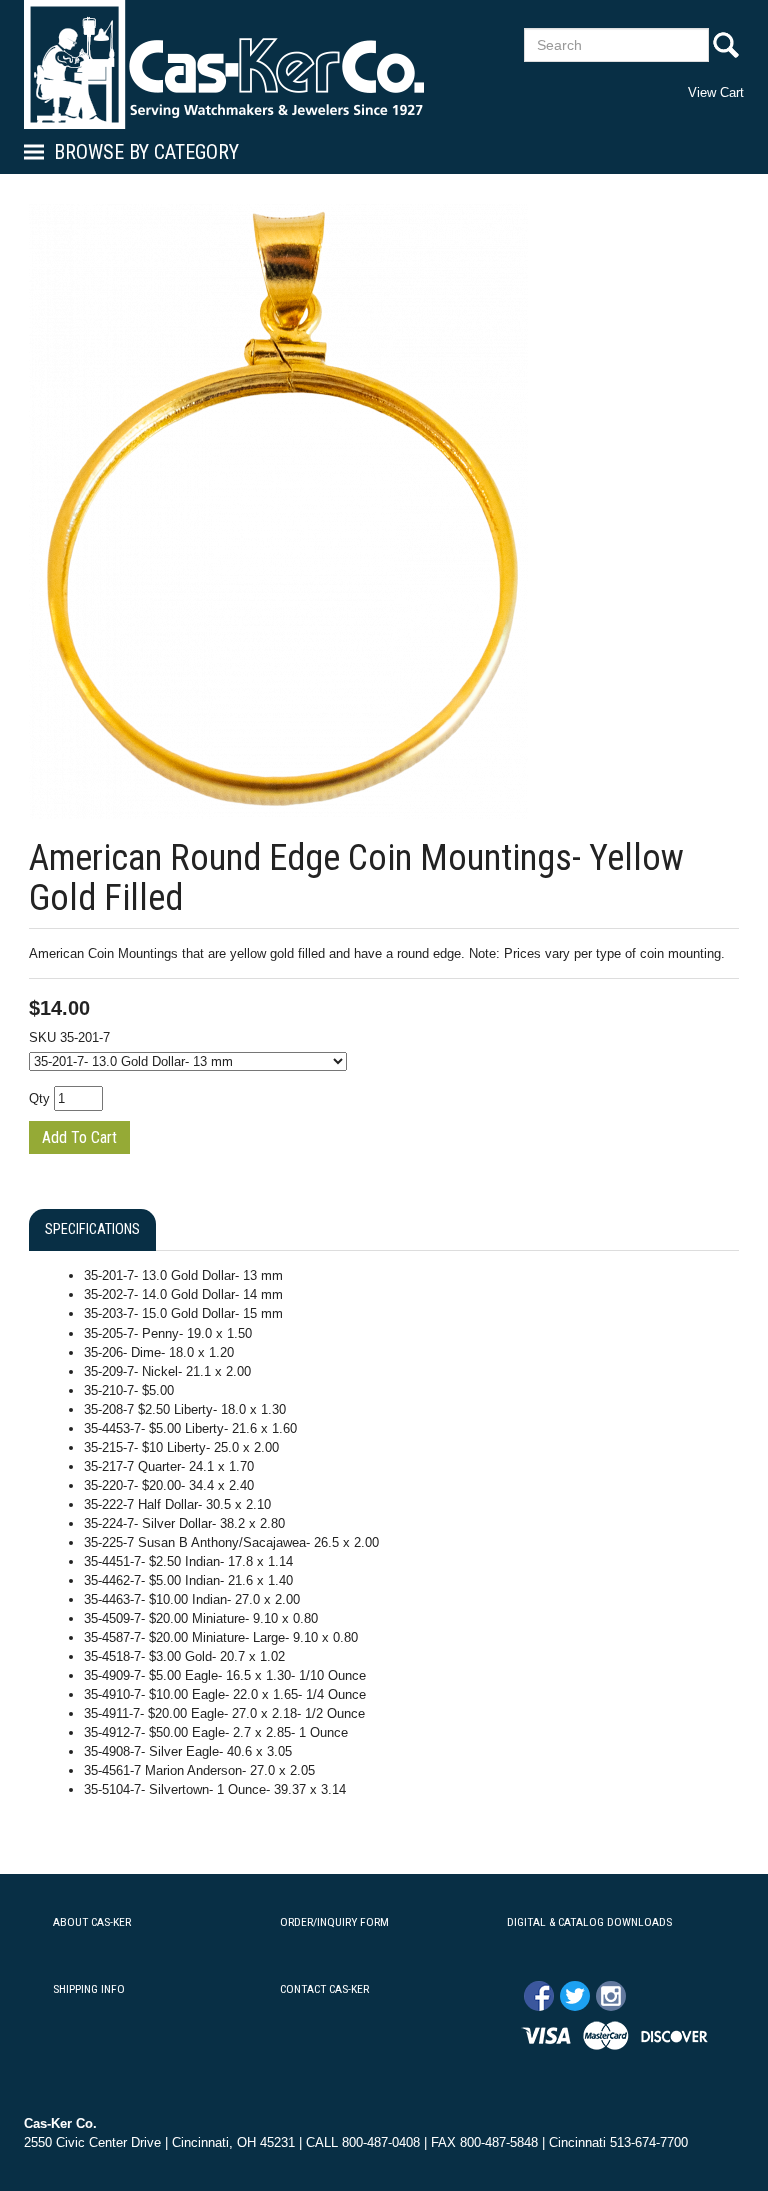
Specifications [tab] (92, 1229)
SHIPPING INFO (89, 1989)
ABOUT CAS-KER (92, 1922)
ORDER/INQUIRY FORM (334, 1922)
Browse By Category (146, 152)
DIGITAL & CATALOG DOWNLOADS (589, 1922)
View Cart (716, 92)
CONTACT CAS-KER (324, 1989)
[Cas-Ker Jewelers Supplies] (224, 64)
